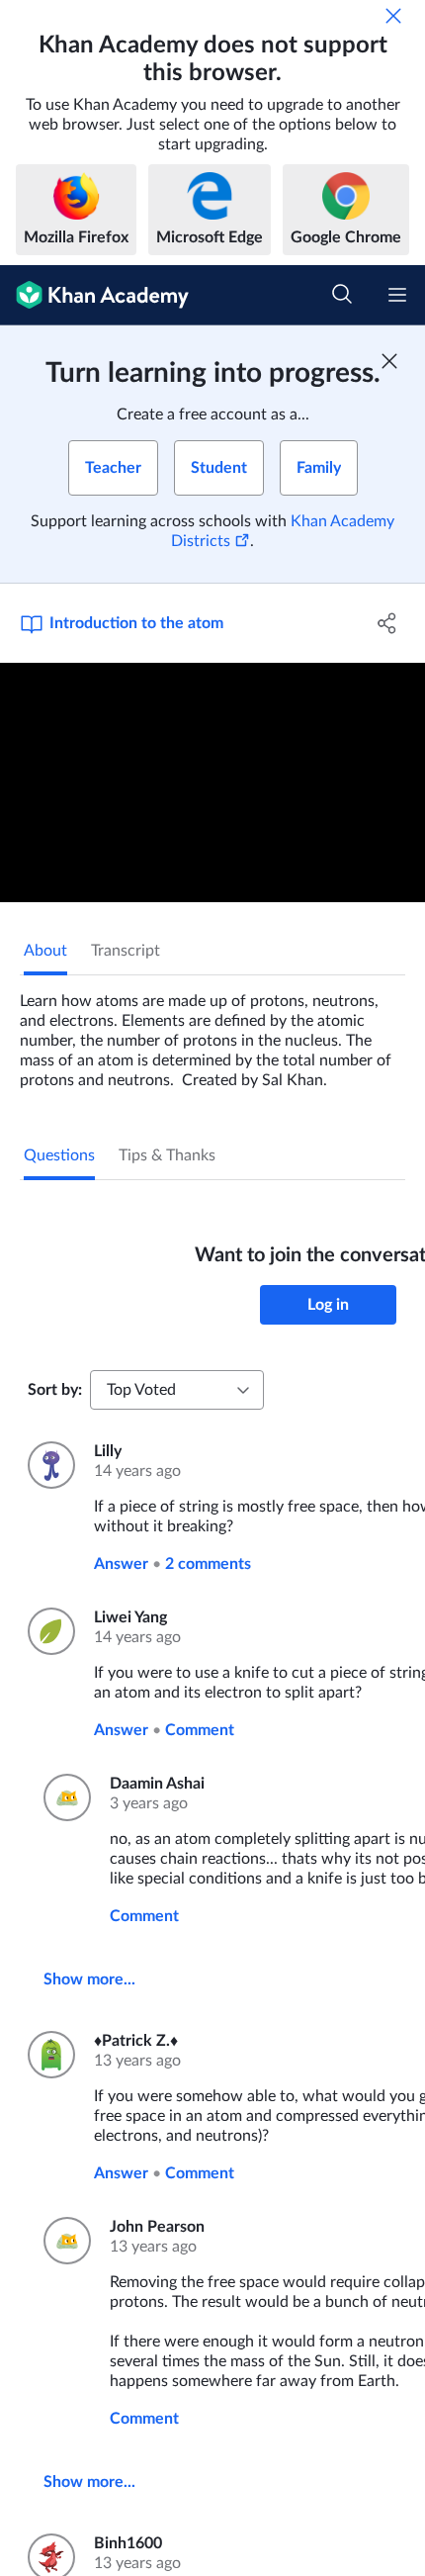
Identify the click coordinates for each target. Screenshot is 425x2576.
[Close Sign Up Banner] (389, 361)
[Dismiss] (393, 16)
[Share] (388, 623)
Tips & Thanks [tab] (167, 1155)
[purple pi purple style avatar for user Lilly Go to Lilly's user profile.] (49, 1465)
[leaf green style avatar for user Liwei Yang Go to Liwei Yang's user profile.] (49, 1631)
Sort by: (55, 1390)
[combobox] (177, 1390)
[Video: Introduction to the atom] (212, 782)
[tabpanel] (212, 1033)
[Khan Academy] (94, 295)
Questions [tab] (59, 1155)
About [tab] (45, 951)
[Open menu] (397, 295)
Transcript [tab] (126, 951)
